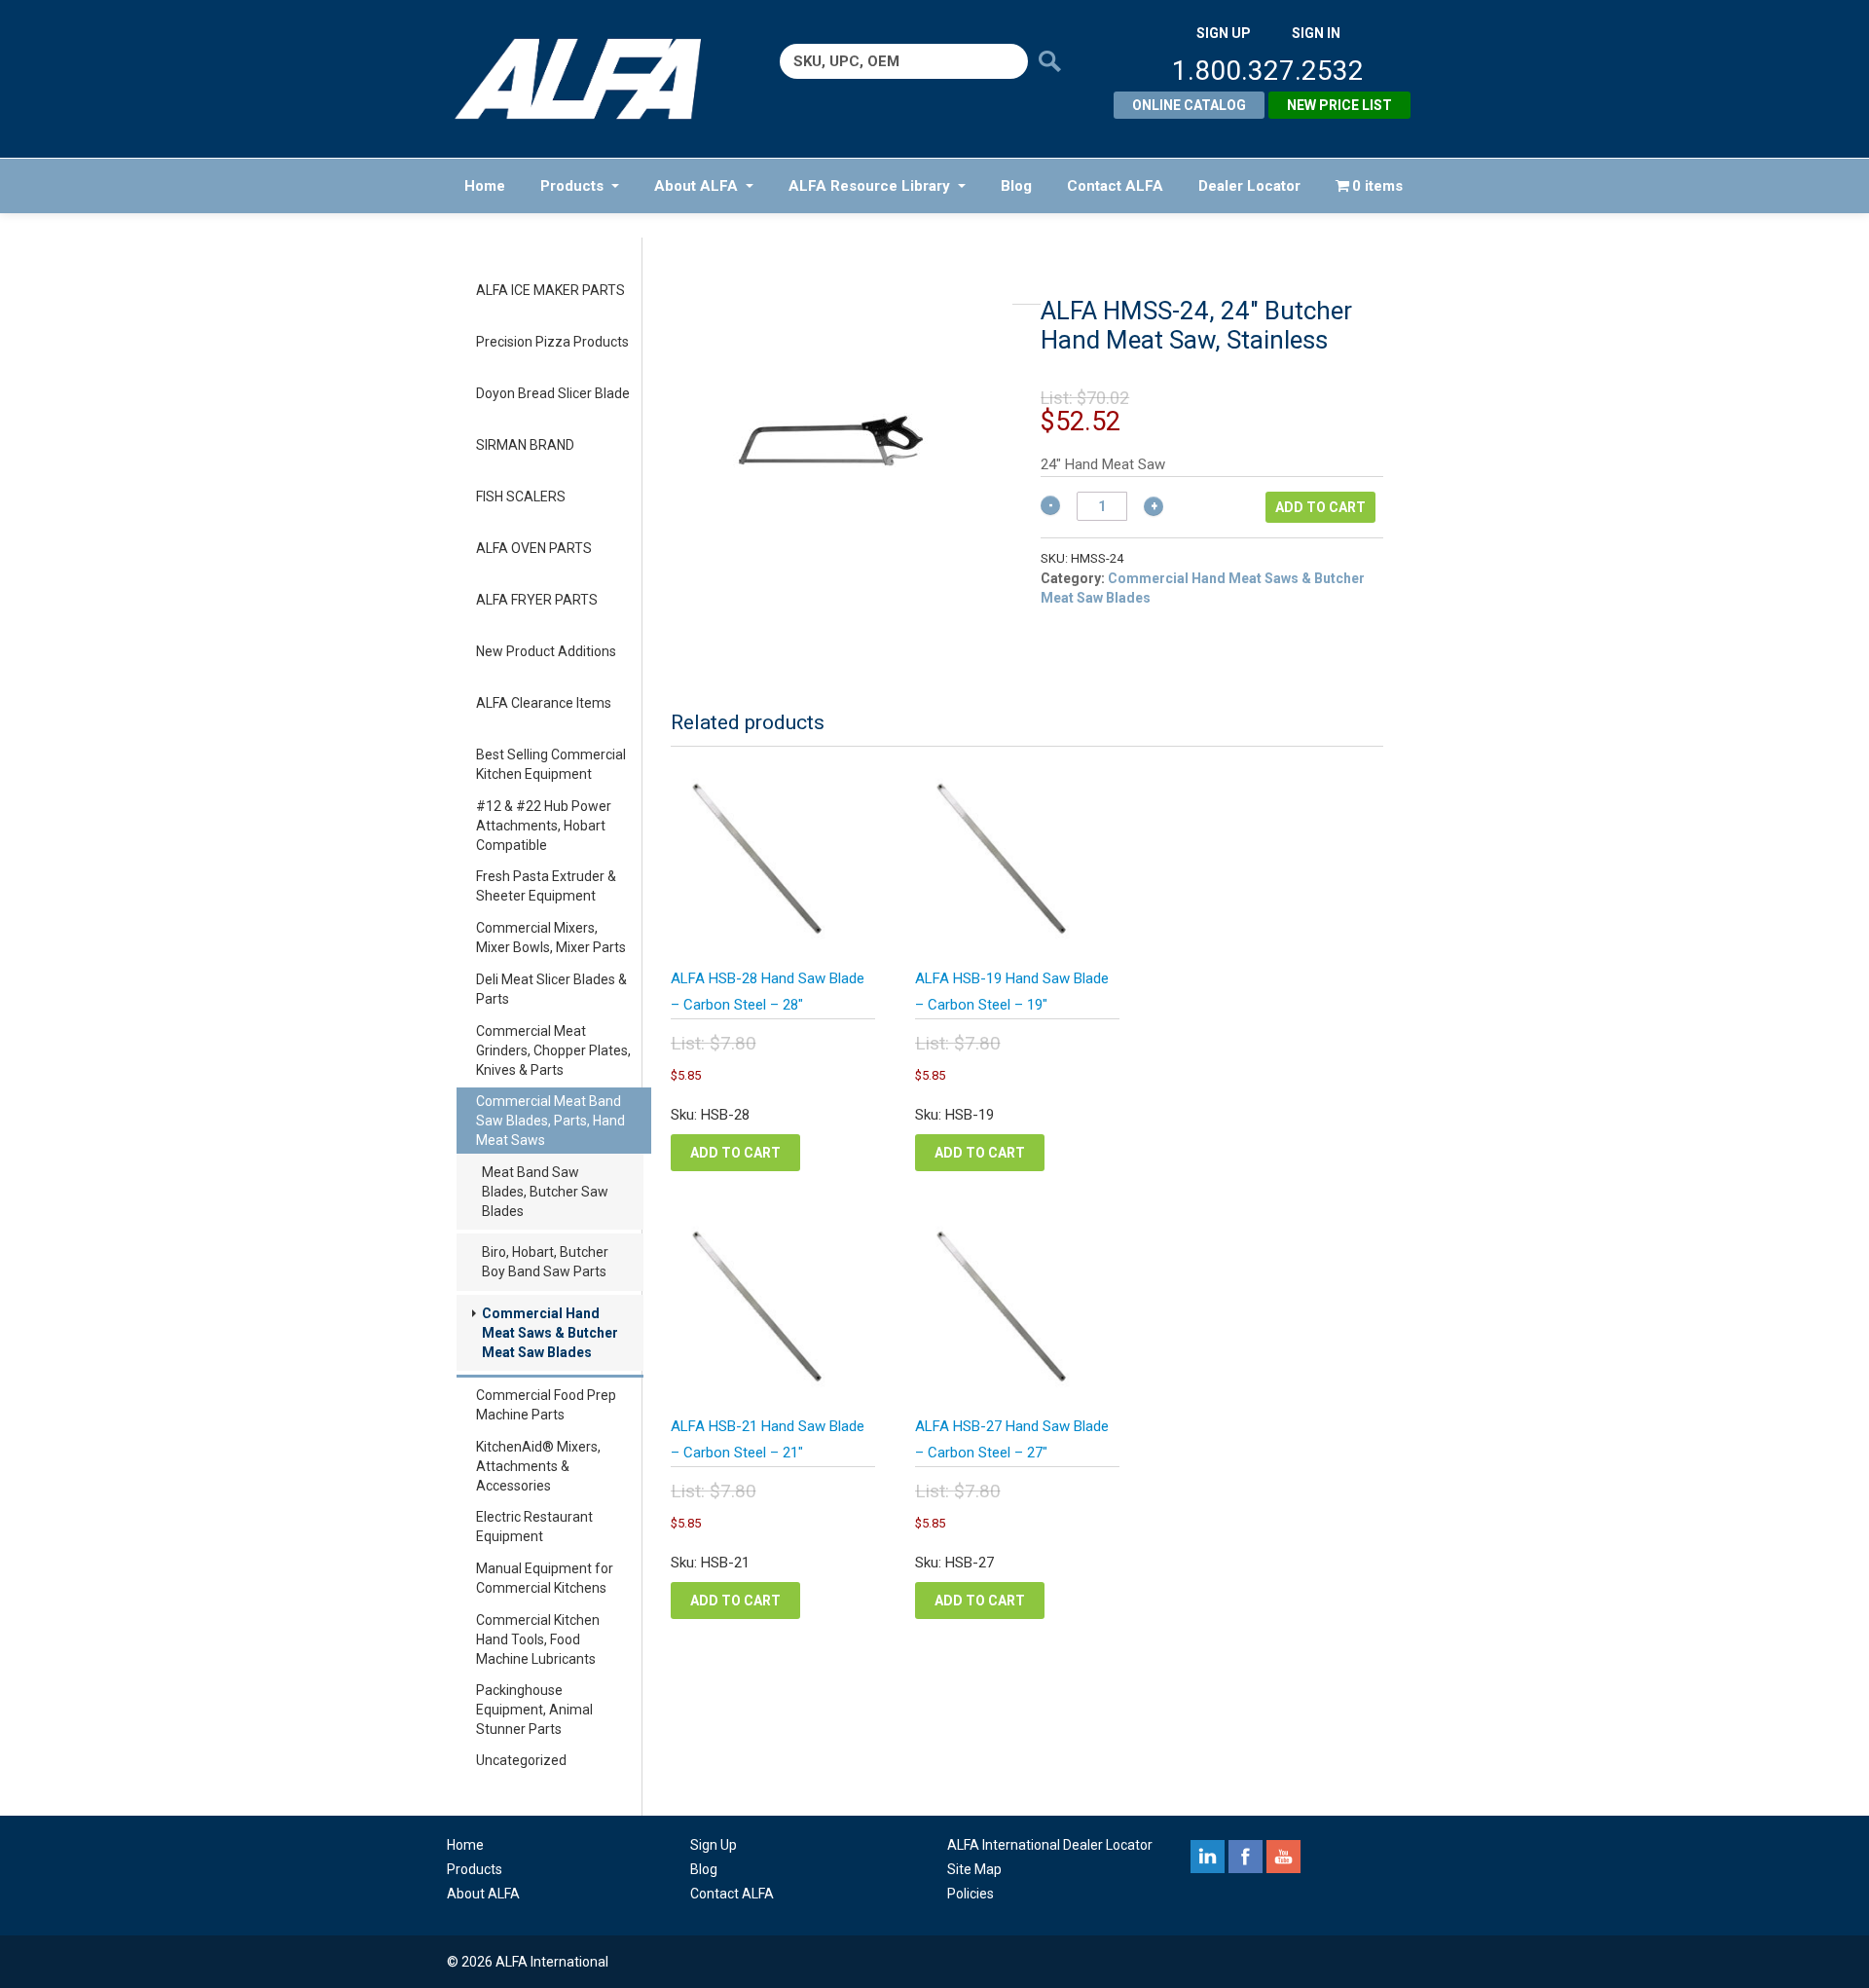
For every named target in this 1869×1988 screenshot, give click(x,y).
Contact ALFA (1115, 186)
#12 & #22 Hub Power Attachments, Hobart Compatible (544, 826)
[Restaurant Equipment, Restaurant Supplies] (591, 79)
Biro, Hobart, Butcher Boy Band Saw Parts (545, 1262)
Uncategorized (521, 1760)
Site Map (974, 1869)
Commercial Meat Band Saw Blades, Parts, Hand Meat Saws (550, 1121)
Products (572, 186)
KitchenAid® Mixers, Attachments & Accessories (538, 1466)
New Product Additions (546, 651)
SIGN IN (1316, 33)
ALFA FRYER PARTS (537, 600)
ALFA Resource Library (869, 186)
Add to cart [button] (735, 1153)
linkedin (1208, 1857)
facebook (1246, 1857)
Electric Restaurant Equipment (534, 1527)
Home (485, 186)
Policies (971, 1894)
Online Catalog (1189, 105)
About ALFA (696, 186)
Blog (1016, 186)
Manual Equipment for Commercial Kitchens (545, 1578)
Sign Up (714, 1845)
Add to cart (1320, 507)
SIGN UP (1224, 33)
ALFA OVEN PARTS (534, 548)
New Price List (1339, 105)
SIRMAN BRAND (525, 445)
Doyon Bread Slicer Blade (553, 393)
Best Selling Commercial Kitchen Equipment (551, 764)
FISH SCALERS (521, 497)
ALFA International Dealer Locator (1050, 1845)
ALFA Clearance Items (544, 703)
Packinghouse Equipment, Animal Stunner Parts (534, 1710)
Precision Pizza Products (552, 342)
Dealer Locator (1249, 186)
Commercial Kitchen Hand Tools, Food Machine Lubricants (538, 1639)
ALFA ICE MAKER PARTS (550, 290)
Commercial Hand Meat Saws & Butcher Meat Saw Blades (550, 1333)
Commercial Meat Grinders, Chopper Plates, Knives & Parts (553, 1050)
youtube (1283, 1857)
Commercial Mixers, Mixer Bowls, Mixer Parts (551, 938)
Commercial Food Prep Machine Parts (546, 1405)
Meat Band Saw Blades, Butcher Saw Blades (545, 1192)
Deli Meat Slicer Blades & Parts (551, 989)
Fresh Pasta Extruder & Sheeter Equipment (546, 886)
